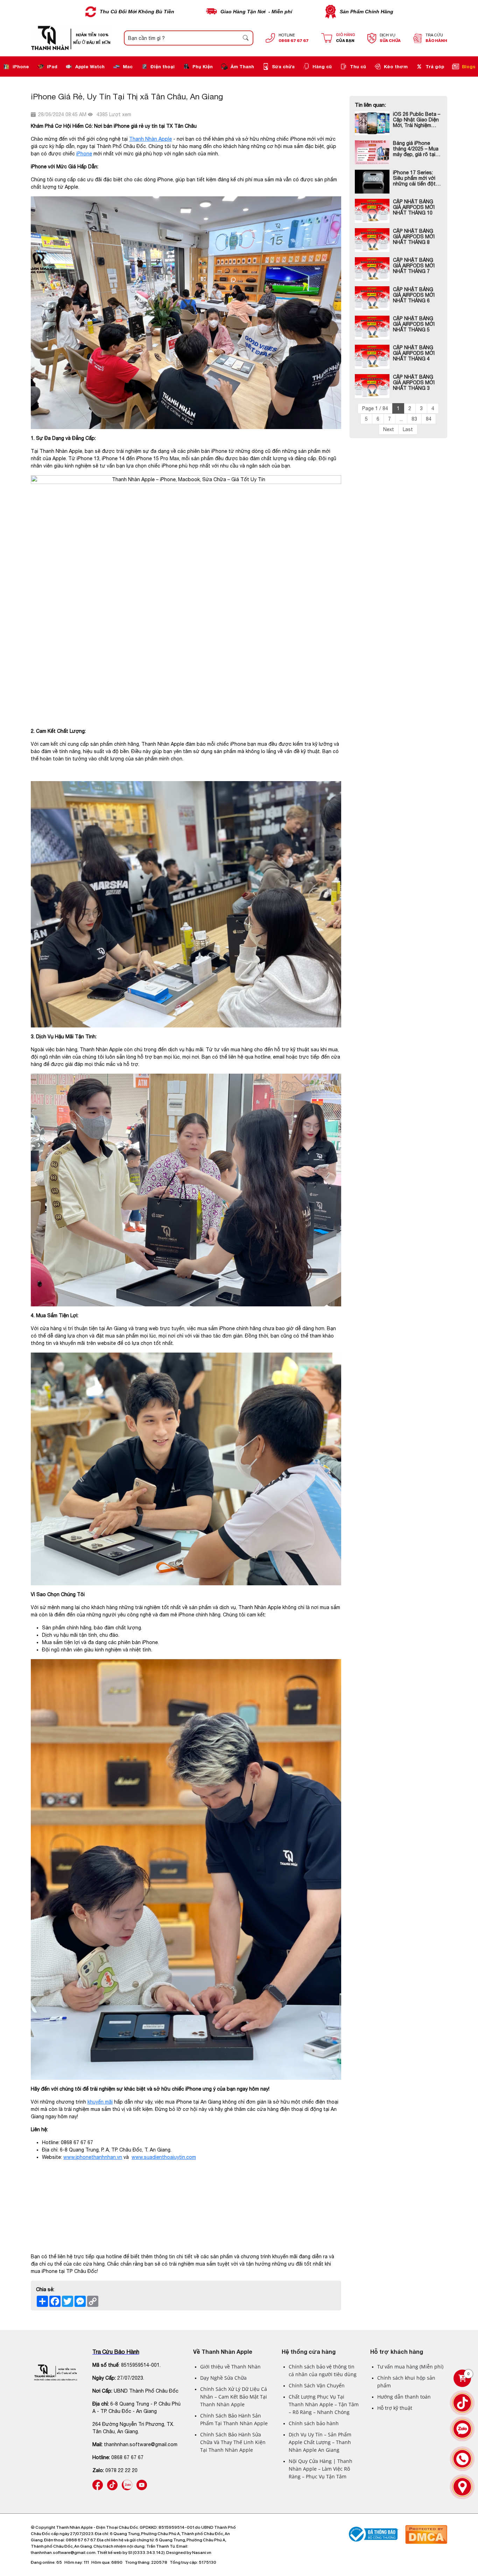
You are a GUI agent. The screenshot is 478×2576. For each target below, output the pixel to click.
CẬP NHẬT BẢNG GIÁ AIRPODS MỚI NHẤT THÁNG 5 (414, 324)
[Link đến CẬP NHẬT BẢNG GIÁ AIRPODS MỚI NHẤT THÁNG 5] (372, 328)
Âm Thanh (242, 66)
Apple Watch (90, 66)
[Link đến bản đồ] (462, 2487)
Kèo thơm (396, 66)
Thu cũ (358, 66)
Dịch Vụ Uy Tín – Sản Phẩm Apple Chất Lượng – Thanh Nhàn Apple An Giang (320, 2442)
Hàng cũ (322, 66)
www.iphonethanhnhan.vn (93, 2157)
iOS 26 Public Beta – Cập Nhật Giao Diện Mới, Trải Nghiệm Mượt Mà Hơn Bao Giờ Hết (417, 120)
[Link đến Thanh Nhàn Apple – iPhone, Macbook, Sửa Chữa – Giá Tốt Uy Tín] (56, 2373)
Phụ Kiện (203, 66)
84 (429, 419)
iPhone (21, 66)
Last (408, 429)
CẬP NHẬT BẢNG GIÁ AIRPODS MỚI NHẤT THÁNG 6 (414, 295)
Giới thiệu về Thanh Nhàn (230, 2367)
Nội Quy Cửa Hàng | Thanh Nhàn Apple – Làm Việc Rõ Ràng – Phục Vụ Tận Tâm (321, 2469)
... (401, 419)
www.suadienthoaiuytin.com (164, 2157)
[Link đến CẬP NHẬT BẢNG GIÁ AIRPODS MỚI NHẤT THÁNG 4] (372, 357)
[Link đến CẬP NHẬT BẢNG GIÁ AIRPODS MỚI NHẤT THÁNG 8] (372, 240)
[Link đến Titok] (462, 2403)
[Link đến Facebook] (98, 2483)
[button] (246, 38)
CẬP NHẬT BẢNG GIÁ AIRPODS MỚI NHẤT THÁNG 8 (414, 237)
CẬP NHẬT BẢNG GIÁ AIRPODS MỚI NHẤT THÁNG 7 (414, 266)
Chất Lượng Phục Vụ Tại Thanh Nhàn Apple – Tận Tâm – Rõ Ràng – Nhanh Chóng (324, 2404)
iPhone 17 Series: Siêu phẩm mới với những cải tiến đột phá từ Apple (414, 178)
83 (414, 419)
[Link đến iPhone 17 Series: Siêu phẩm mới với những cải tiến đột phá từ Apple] (372, 182)
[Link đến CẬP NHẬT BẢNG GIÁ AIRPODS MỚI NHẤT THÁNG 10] (372, 211)
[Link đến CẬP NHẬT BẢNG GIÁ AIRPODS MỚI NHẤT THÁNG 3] (372, 386)
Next (389, 429)
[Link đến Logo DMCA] (426, 2528)
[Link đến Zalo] (127, 2483)
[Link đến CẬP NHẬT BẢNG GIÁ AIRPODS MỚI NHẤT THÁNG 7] (372, 269)
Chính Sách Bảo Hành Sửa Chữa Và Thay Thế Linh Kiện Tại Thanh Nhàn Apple (233, 2442)
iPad (52, 66)
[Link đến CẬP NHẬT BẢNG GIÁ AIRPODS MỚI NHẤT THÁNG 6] (372, 298)
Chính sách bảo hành (314, 2423)
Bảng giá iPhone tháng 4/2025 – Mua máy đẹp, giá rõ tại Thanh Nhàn (416, 149)
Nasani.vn (202, 2553)
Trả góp (435, 66)
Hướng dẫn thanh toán (404, 2397)
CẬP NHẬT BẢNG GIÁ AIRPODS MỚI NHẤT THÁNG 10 (414, 207)
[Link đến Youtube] (142, 2483)
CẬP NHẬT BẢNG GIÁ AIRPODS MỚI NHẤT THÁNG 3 (414, 382)
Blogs (469, 66)
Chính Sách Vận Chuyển (317, 2385)
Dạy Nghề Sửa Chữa (223, 2378)
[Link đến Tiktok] (112, 2483)
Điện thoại (163, 66)
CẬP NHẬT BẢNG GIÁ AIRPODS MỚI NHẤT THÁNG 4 (414, 353)
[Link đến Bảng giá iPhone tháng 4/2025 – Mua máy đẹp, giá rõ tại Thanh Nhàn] (372, 152)
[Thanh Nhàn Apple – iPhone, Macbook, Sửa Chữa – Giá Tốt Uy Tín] (71, 38)
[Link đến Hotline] (462, 2459)
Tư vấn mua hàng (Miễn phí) (410, 2367)
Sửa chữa (283, 66)
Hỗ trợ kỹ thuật (395, 2408)
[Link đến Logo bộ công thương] (372, 2528)
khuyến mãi (100, 2102)
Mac (128, 66)
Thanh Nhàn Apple (150, 139)
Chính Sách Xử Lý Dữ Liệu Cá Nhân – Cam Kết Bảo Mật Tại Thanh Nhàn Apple (234, 2397)
